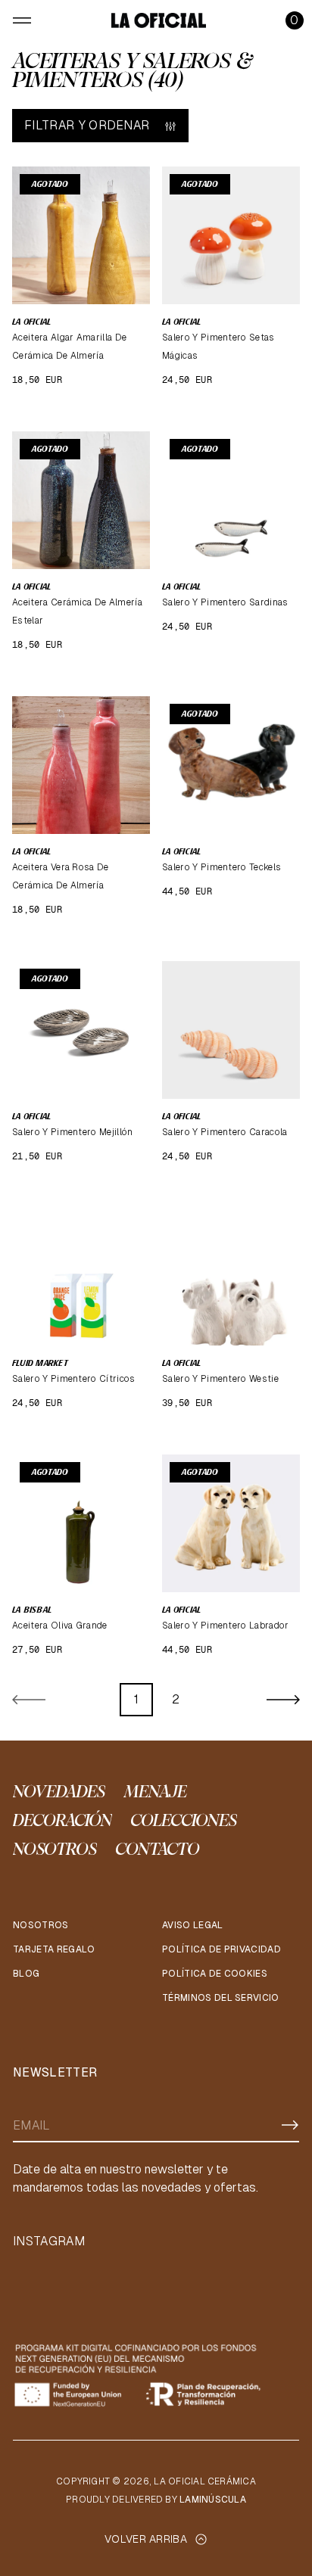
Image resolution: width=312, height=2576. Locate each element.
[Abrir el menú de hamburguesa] (22, 20)
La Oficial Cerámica (205, 2481)
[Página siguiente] (283, 1700)
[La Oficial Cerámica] (159, 20)
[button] (295, 20)
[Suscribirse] (290, 2125)
